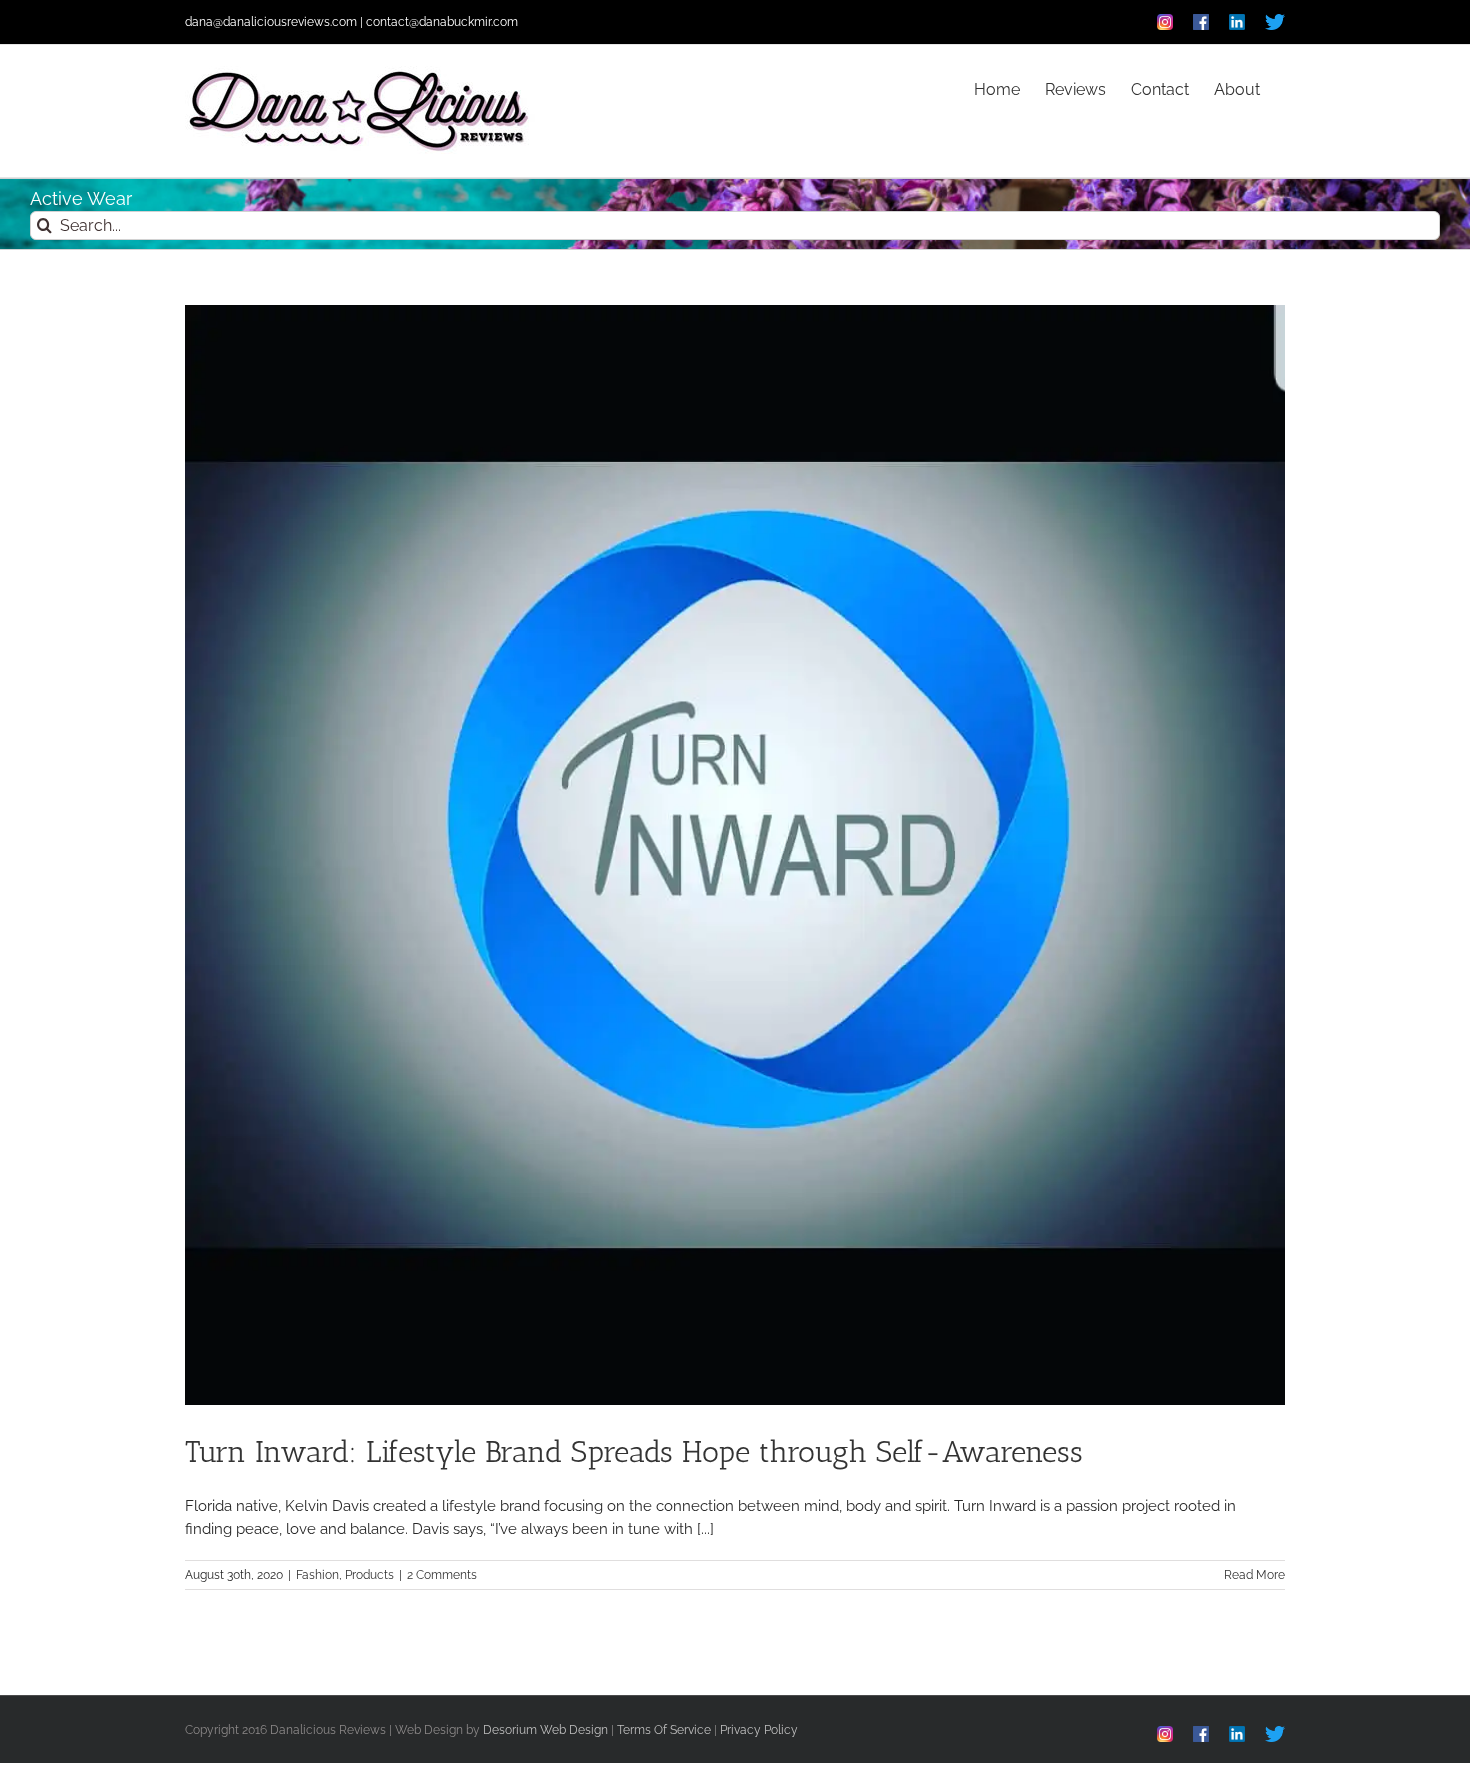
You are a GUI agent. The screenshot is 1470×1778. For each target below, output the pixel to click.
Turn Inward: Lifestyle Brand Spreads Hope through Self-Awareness (634, 1452)
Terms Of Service (664, 1730)
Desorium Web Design (545, 1730)
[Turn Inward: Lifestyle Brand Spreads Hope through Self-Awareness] (735, 855)
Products (369, 1575)
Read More (1254, 1575)
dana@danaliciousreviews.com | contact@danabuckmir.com (351, 22)
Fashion (317, 1575)
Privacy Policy (759, 1730)
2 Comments (442, 1575)
